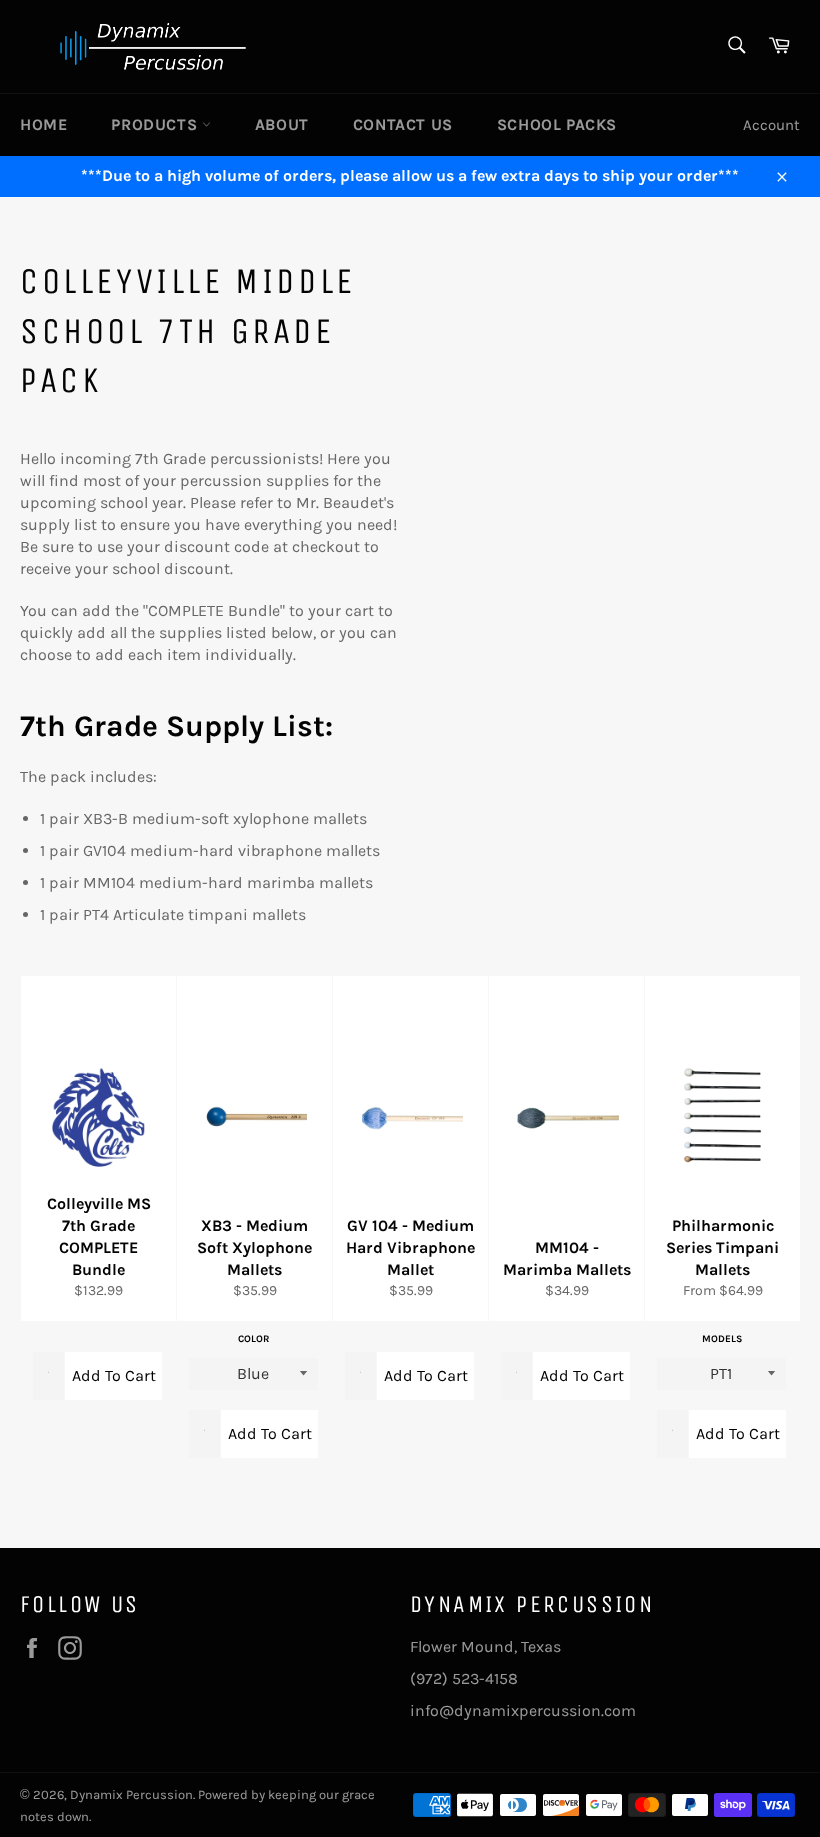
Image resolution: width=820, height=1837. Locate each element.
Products (156, 124)
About (282, 124)
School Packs (557, 124)
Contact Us (403, 124)
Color (253, 1338)
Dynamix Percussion (131, 1794)
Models (722, 1338)
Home (43, 124)
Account (771, 125)
